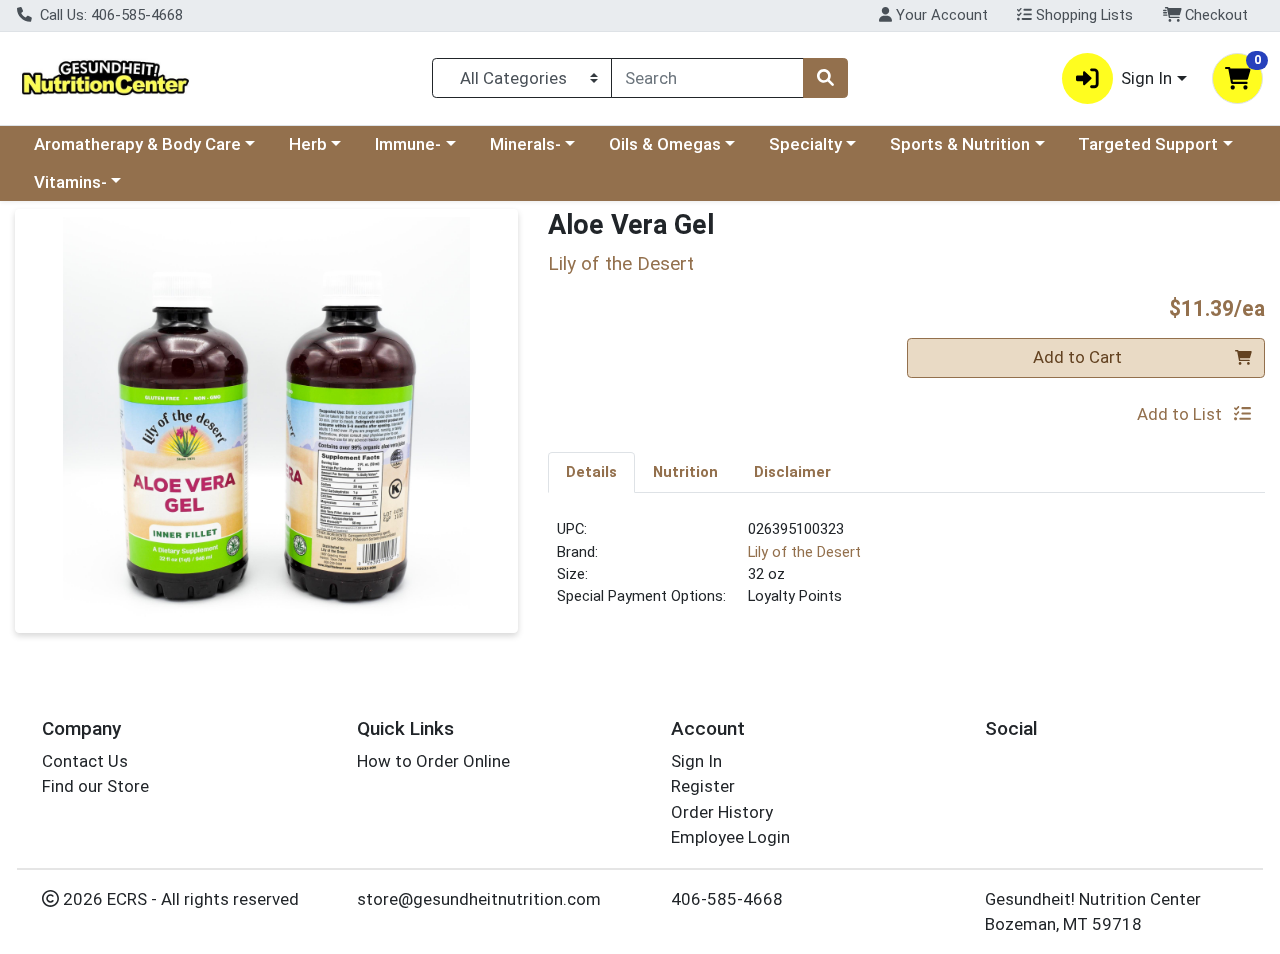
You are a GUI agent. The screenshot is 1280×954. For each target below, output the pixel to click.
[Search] (825, 78)
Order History (722, 812)
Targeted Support (1148, 144)
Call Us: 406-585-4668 (109, 15)
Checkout (1214, 15)
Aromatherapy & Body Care (137, 144)
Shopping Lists (1082, 15)
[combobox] (707, 78)
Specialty (805, 144)
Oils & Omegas (665, 144)
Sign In (696, 761)
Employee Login (730, 837)
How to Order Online (433, 761)
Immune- (408, 144)
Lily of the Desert (804, 552)
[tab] (591, 472)
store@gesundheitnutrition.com (479, 899)
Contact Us (85, 761)
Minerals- (525, 144)
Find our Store (95, 786)
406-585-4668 (727, 899)
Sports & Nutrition (960, 144)
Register (703, 786)
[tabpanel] (906, 571)
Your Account (940, 15)
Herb (308, 144)
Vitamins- (70, 182)
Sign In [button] (1146, 78)
